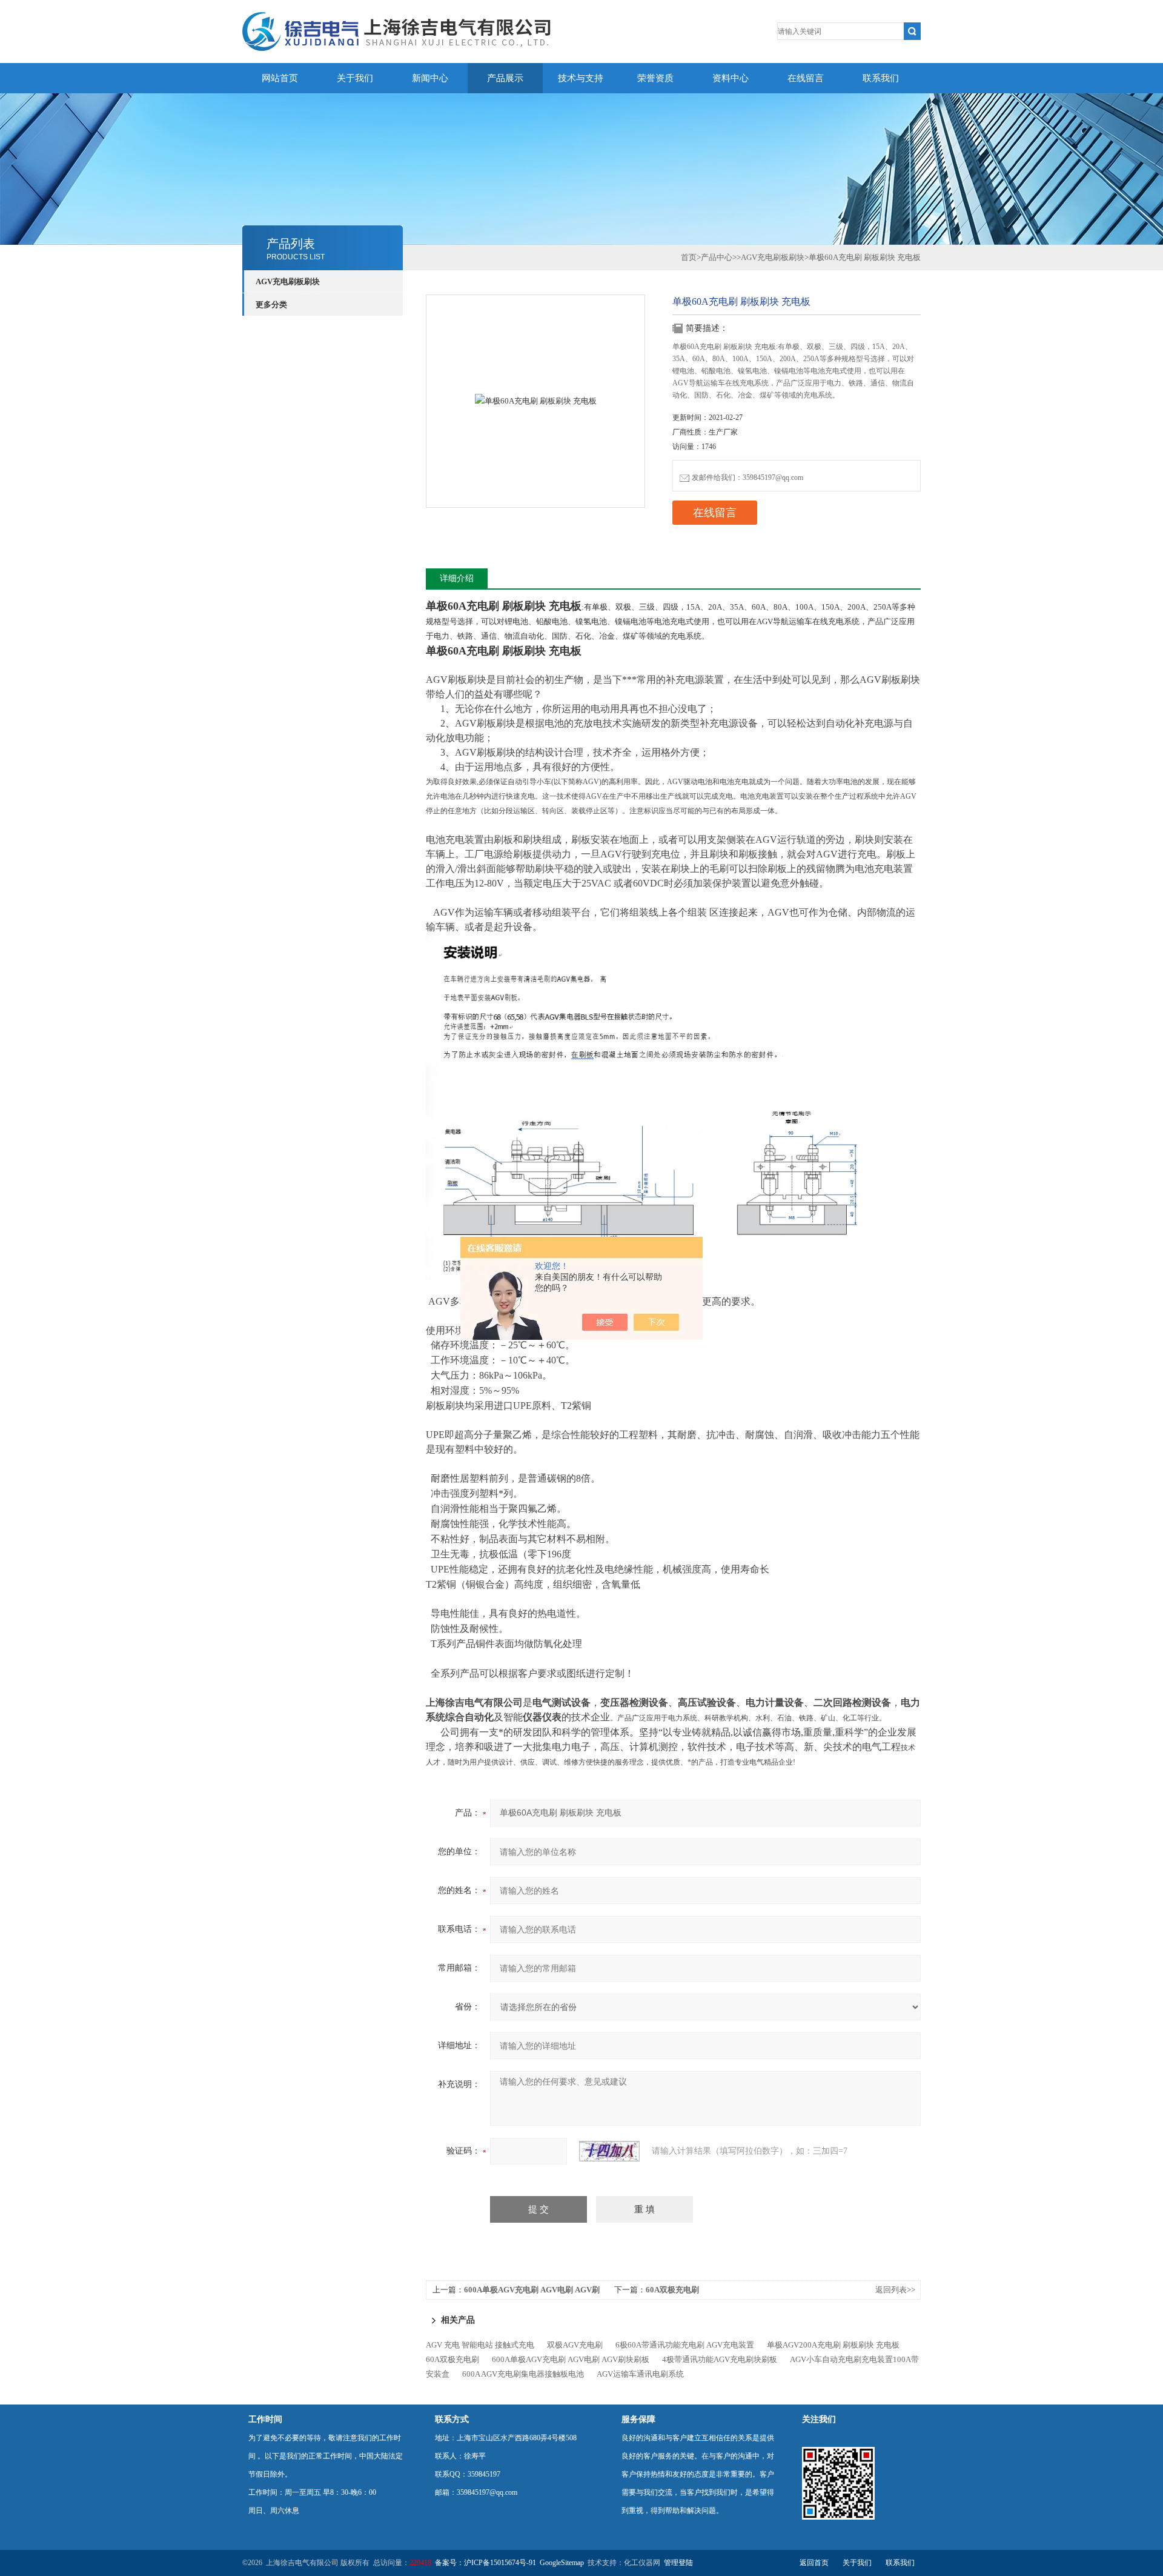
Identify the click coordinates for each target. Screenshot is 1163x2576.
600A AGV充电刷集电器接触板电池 (523, 2374)
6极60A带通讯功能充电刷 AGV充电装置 (685, 2345)
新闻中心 (430, 78)
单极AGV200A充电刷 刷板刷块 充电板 (833, 2345)
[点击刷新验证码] (609, 2151)
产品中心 (717, 257)
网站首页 (280, 78)
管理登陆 (678, 2563)
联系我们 (881, 78)
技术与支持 (581, 78)
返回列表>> (895, 2290)
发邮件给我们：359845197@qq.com (747, 478)
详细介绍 (457, 578)
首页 (689, 257)
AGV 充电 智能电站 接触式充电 (480, 2345)
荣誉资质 (655, 78)
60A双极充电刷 (672, 2290)
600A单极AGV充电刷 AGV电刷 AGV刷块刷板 (571, 2359)
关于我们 (355, 78)
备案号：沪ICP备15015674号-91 (485, 2563)
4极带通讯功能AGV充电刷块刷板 (720, 2359)
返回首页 (814, 2563)
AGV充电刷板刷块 (288, 281)
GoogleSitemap (562, 2563)
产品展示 (505, 78)
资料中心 (731, 78)
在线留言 (806, 78)
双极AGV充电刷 (575, 2345)
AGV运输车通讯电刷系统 (640, 2374)
